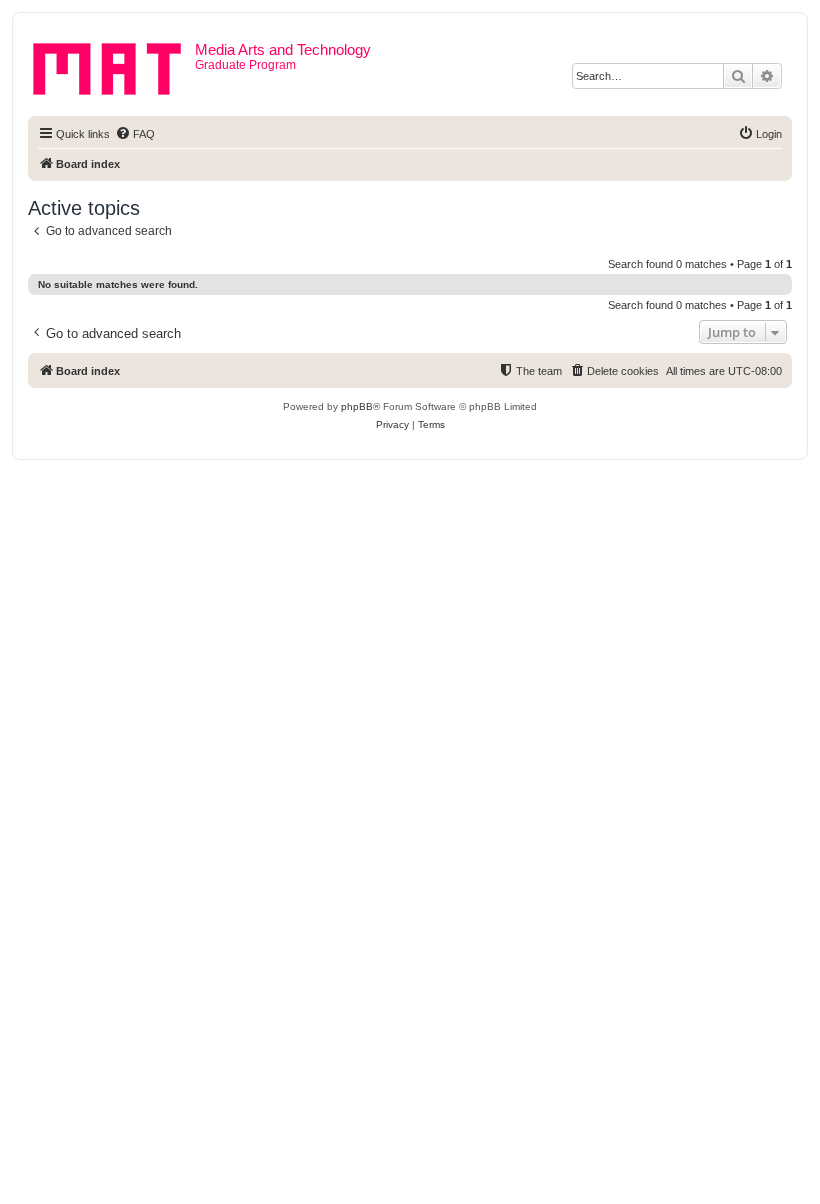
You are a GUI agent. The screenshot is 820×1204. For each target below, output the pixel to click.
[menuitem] (135, 134)
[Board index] (114, 65)
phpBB (357, 406)
